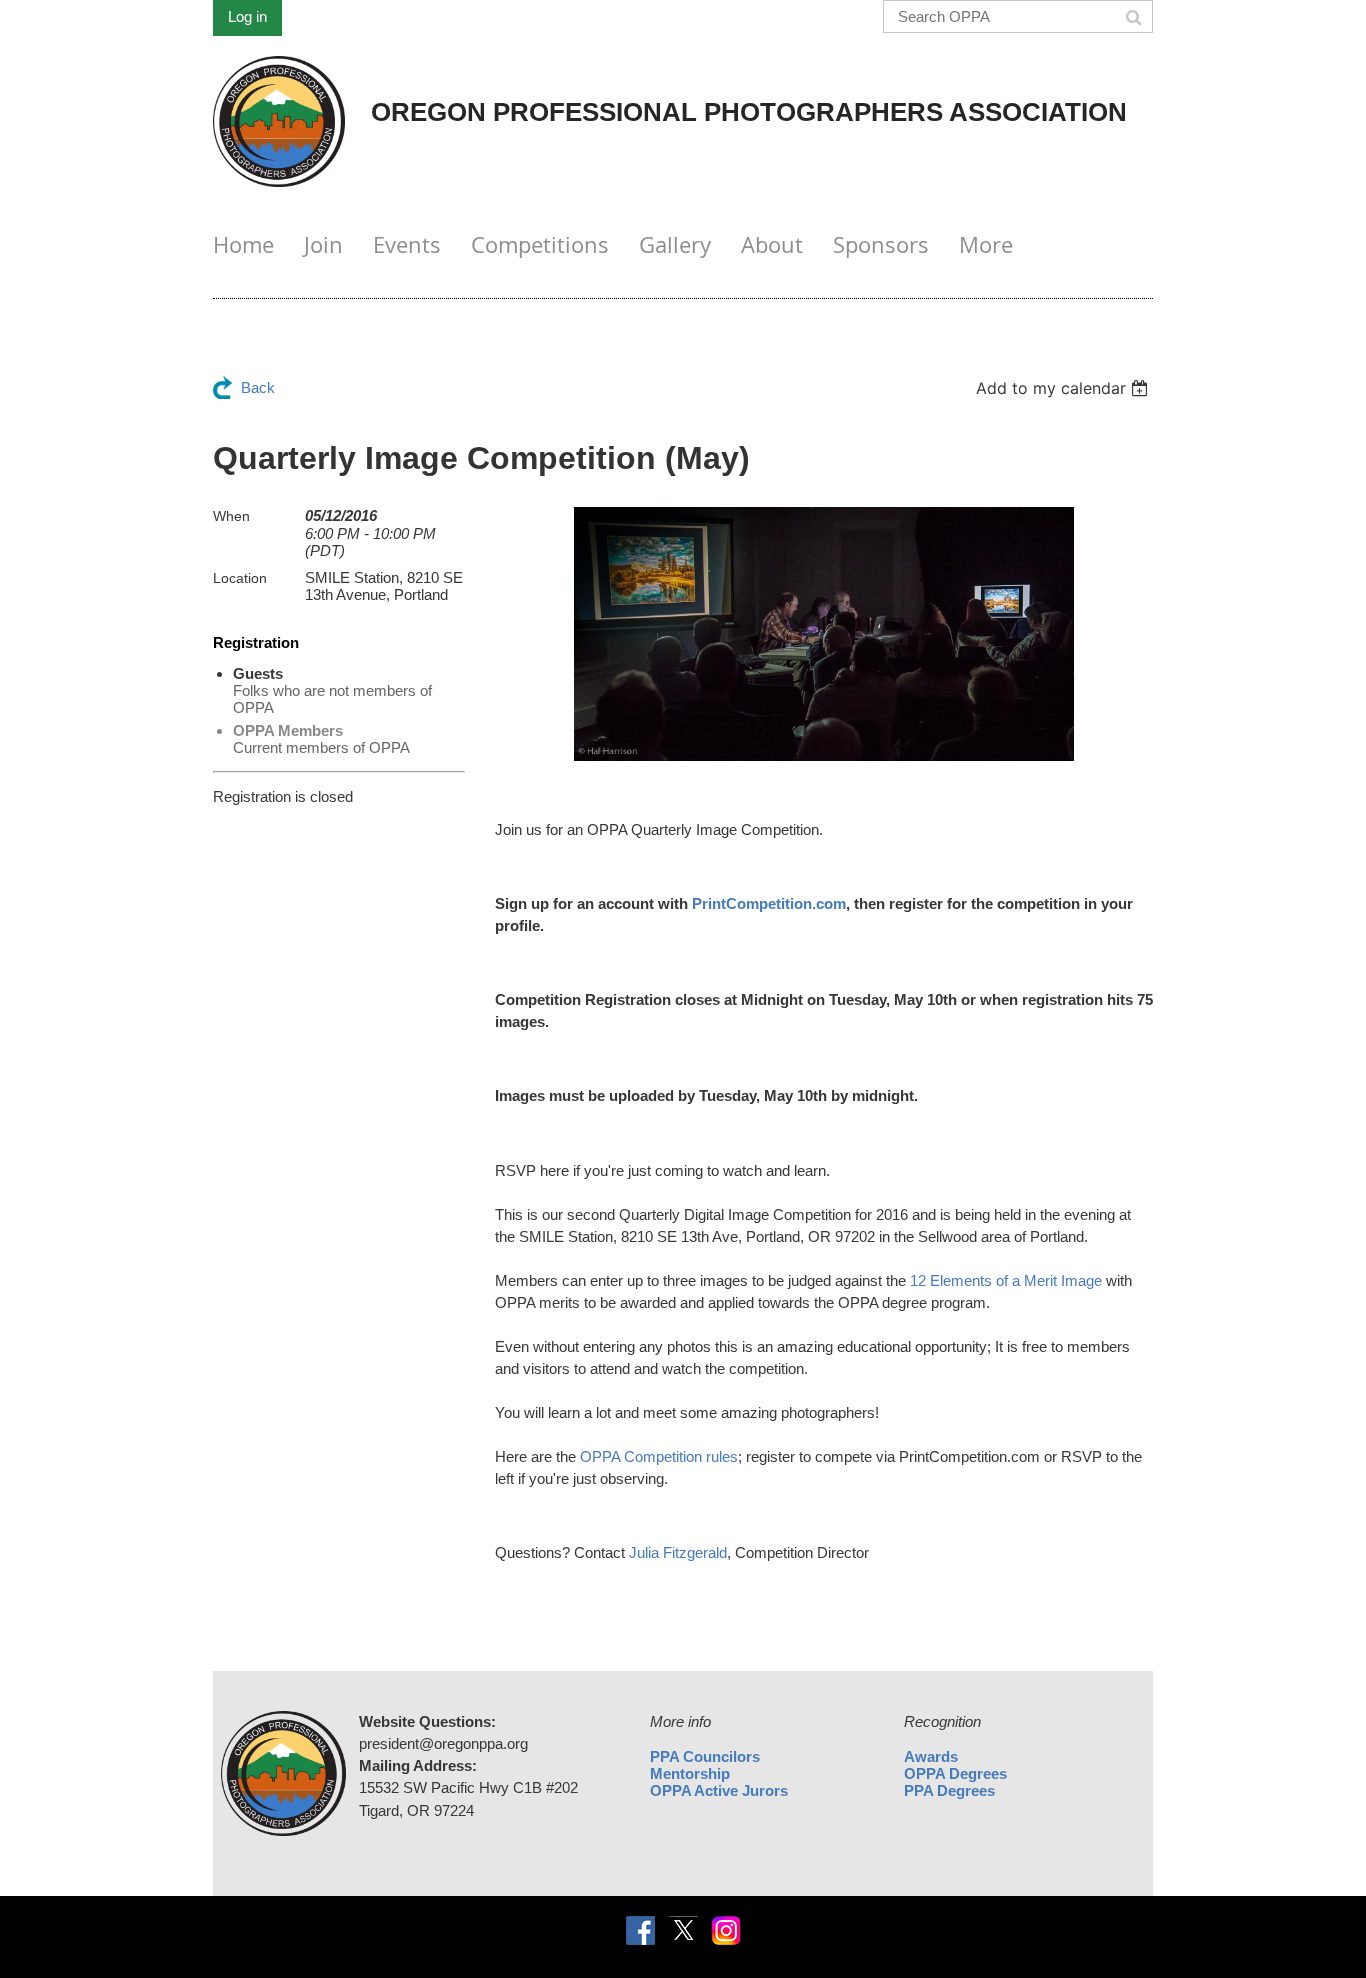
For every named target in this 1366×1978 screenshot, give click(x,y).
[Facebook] (640, 1930)
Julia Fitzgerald (678, 1552)
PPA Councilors (705, 1756)
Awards (931, 1756)
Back (258, 387)
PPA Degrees (949, 1790)
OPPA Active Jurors (719, 1790)
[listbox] (1064, 388)
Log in (247, 16)
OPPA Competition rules (659, 1456)
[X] (683, 1930)
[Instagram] (726, 1930)
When (231, 516)
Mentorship (690, 1773)
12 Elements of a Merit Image (1006, 1280)
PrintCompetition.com (769, 903)
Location (240, 578)
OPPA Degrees (955, 1773)
